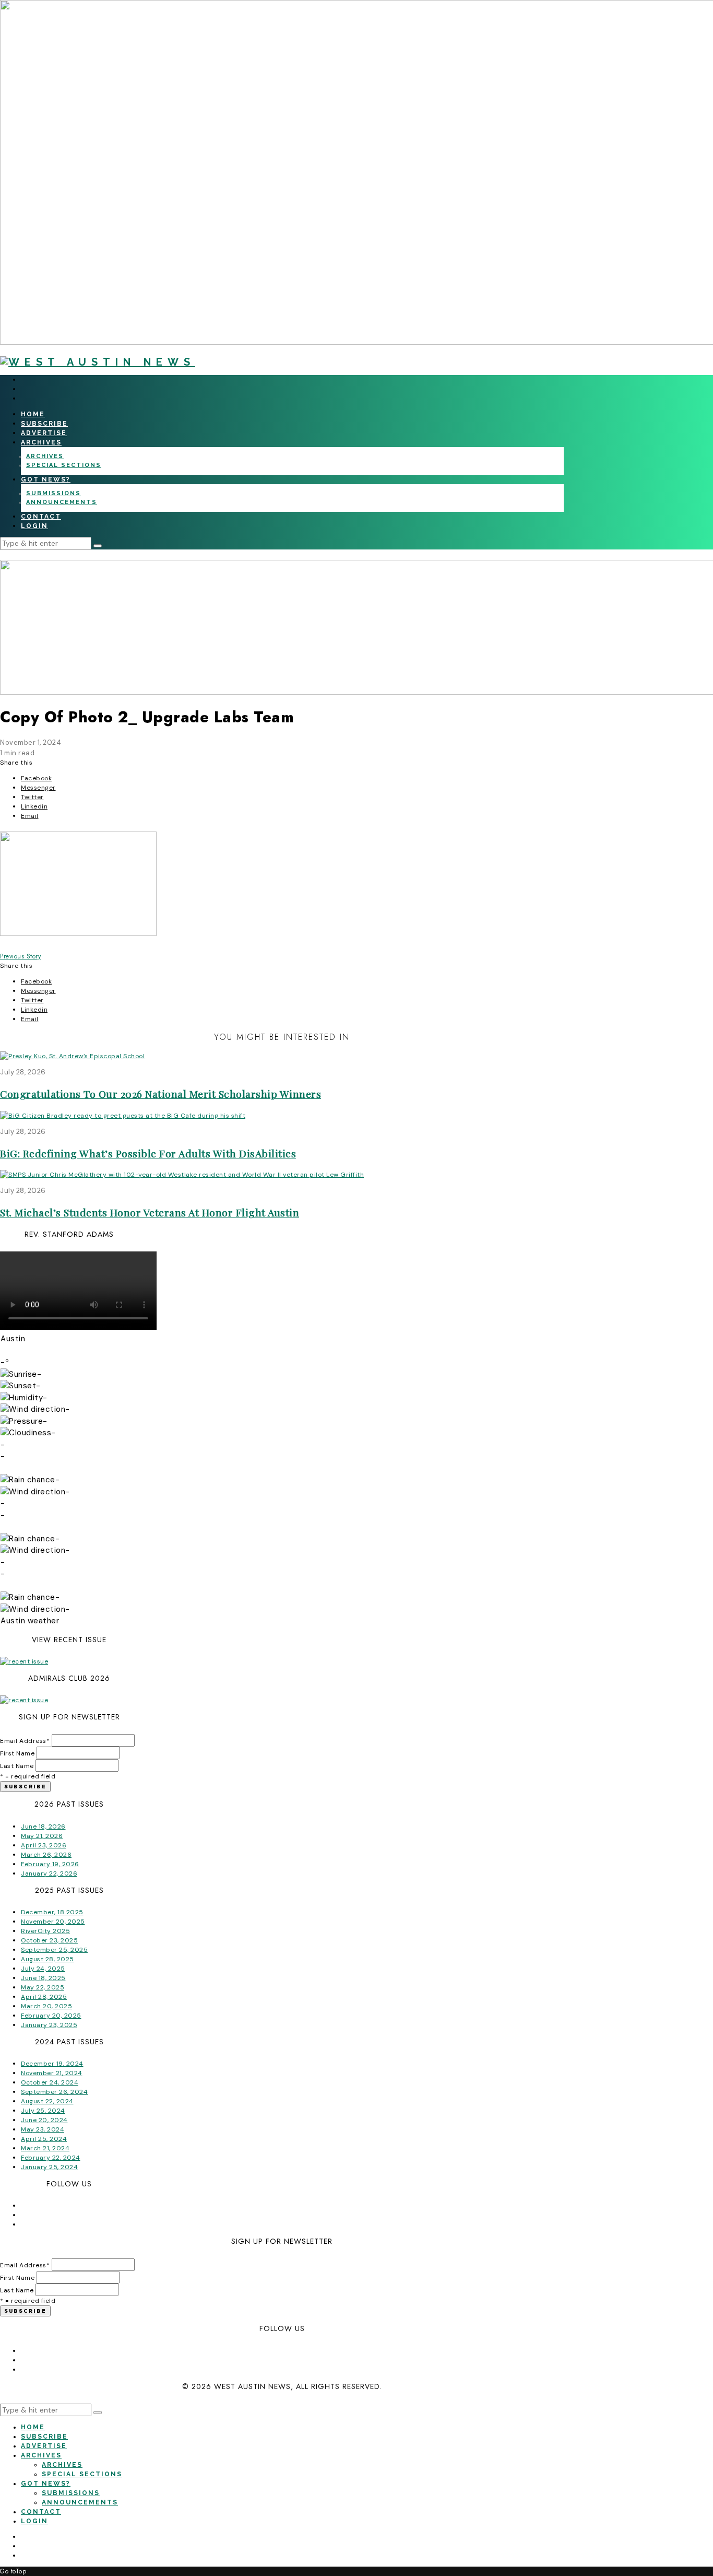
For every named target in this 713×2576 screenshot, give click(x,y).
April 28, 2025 (44, 1997)
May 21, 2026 (42, 1836)
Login (34, 526)
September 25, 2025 (54, 1950)
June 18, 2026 (43, 1826)
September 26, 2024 (54, 2092)
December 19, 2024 (52, 2064)
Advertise (44, 433)
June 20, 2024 (44, 2120)
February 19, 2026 (50, 1864)
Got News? (46, 479)
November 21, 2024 (52, 2073)
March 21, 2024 (45, 2148)
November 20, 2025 (53, 1922)
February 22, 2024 (51, 2158)
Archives (41, 442)
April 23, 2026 (44, 1845)
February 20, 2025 (51, 2016)
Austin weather (30, 1621)
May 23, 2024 (43, 2129)
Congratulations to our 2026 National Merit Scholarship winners (161, 1094)
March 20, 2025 (46, 2006)
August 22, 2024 (47, 2101)
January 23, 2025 (49, 2025)
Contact (41, 517)
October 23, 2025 (49, 1940)
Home (33, 414)
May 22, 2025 (43, 1987)
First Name (17, 1753)
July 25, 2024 (43, 2111)
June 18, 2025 (43, 1978)
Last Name (17, 1766)
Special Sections (64, 465)
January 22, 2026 (49, 1874)
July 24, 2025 (43, 1969)
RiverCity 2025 (45, 1931)
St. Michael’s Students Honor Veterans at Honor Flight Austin (150, 1212)
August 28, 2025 (47, 1959)
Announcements (62, 502)
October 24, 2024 (50, 2082)
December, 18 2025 (52, 1912)
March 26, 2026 (46, 1855)
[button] (98, 546)
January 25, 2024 (49, 2167)
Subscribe (44, 424)
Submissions (54, 493)
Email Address (25, 1741)
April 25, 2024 (44, 2139)
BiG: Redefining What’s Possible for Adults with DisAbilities (148, 1153)
